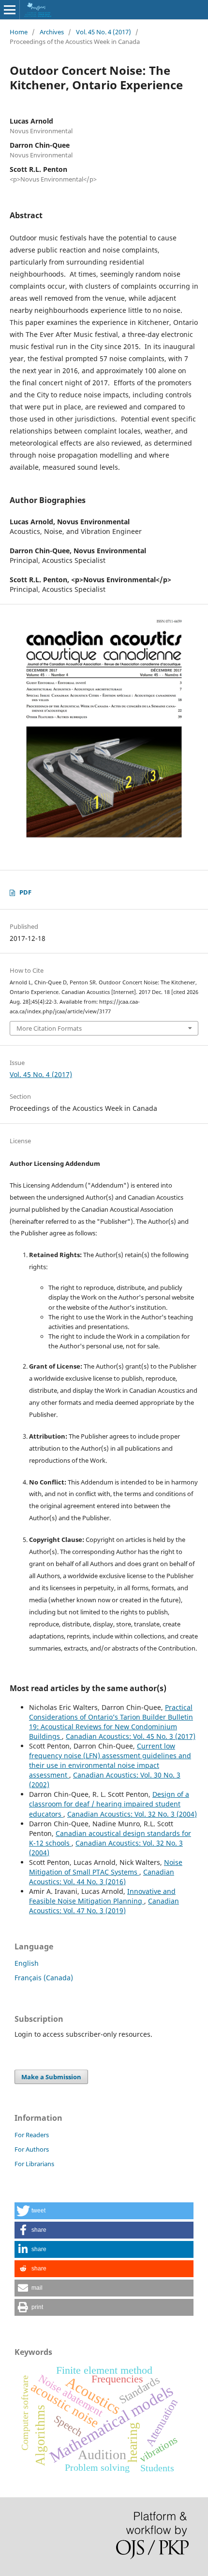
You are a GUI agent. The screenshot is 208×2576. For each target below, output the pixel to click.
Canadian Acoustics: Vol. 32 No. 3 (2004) (132, 1814)
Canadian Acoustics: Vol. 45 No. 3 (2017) (131, 1736)
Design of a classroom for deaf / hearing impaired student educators (109, 1804)
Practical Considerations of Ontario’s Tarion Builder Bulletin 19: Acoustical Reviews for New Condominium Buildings (111, 1722)
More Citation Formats (49, 1028)
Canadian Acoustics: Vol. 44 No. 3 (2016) (102, 1877)
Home (19, 32)
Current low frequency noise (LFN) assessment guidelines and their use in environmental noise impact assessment (110, 1760)
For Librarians (34, 2164)
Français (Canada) (44, 1978)
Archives (52, 32)
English (27, 1963)
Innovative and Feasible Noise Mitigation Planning (102, 1896)
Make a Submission (51, 2077)
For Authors (32, 2149)
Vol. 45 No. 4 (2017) (104, 32)
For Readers (32, 2135)
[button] (104, 2211)
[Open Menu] (10, 10)
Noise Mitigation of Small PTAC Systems (106, 1867)
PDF (25, 892)
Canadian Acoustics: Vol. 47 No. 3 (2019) (104, 1906)
